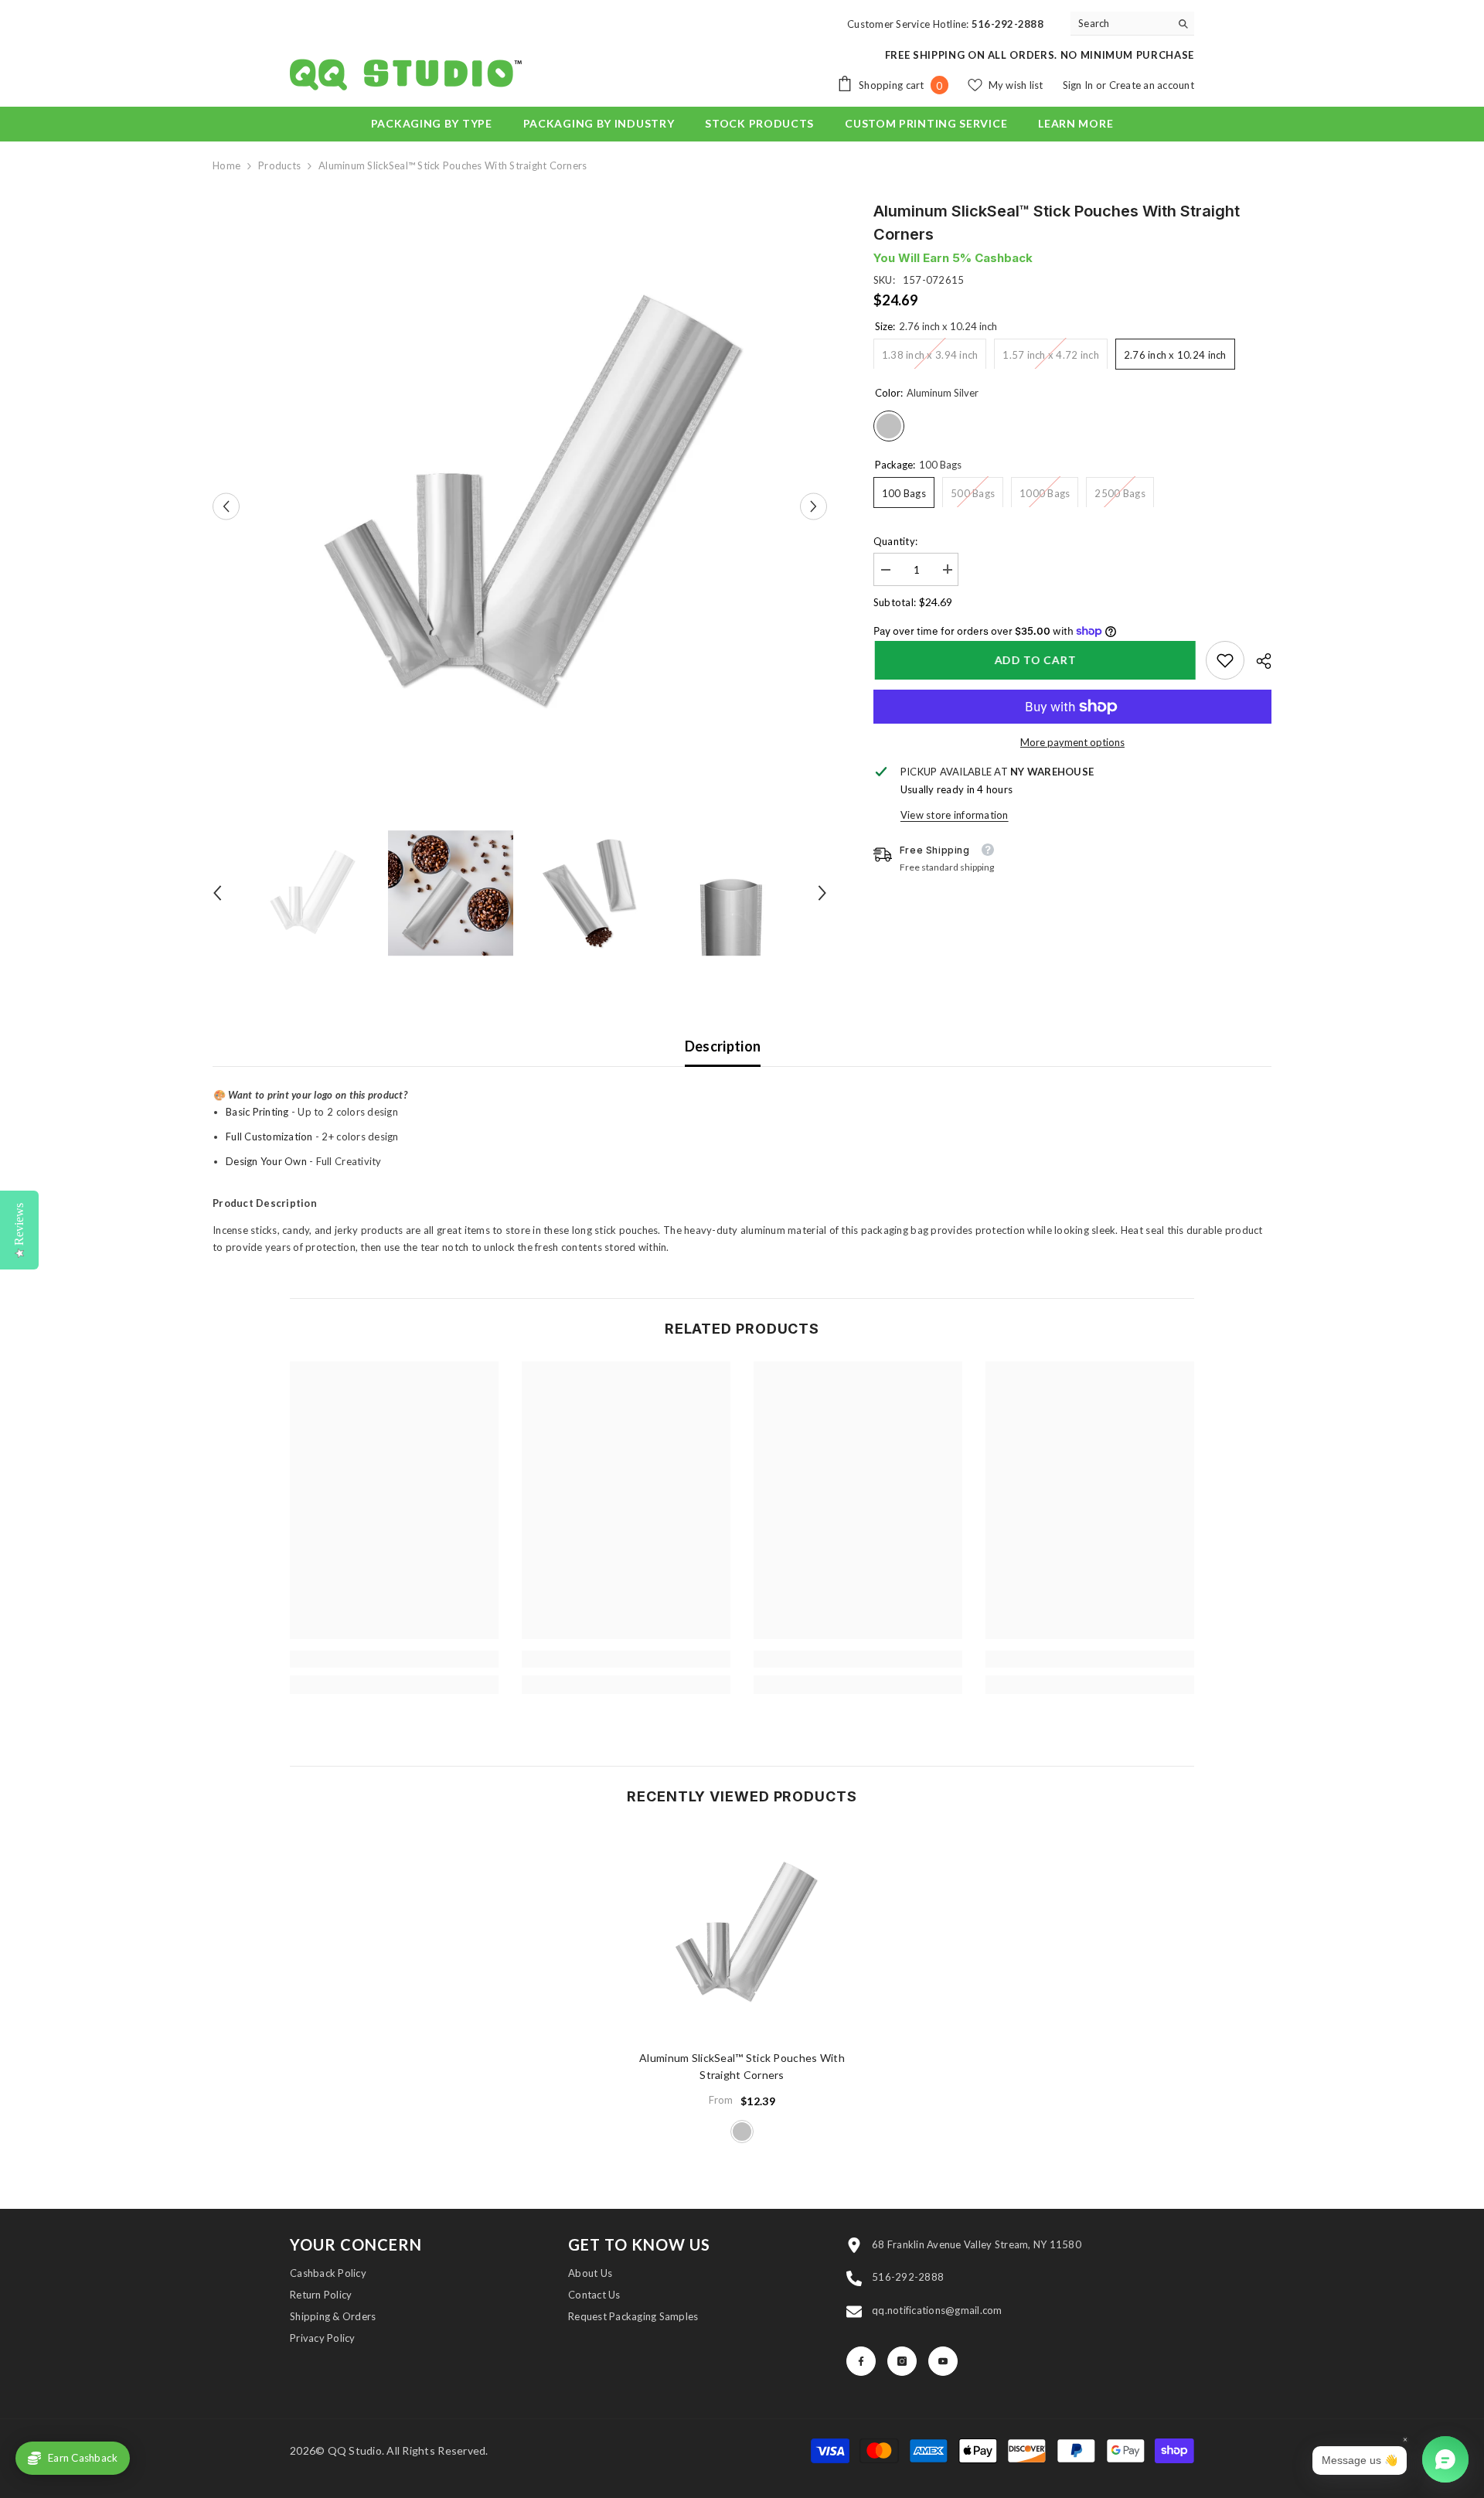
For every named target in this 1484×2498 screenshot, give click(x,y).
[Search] (1132, 24)
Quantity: (895, 540)
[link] (1225, 660)
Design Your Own (266, 1161)
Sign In (1079, 85)
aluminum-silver (742, 2132)
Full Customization (269, 1137)
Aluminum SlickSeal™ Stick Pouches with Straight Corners (742, 2066)
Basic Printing (257, 1112)
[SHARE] (1258, 661)
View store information (955, 815)
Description (723, 1046)
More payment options (1072, 742)
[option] (520, 507)
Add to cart (1034, 660)
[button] (226, 507)
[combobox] (1120, 23)
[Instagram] (902, 2361)
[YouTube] (943, 2361)
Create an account (1152, 85)
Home (226, 165)
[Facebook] (861, 2361)
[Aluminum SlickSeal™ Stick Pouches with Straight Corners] (742, 1934)
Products (279, 165)
